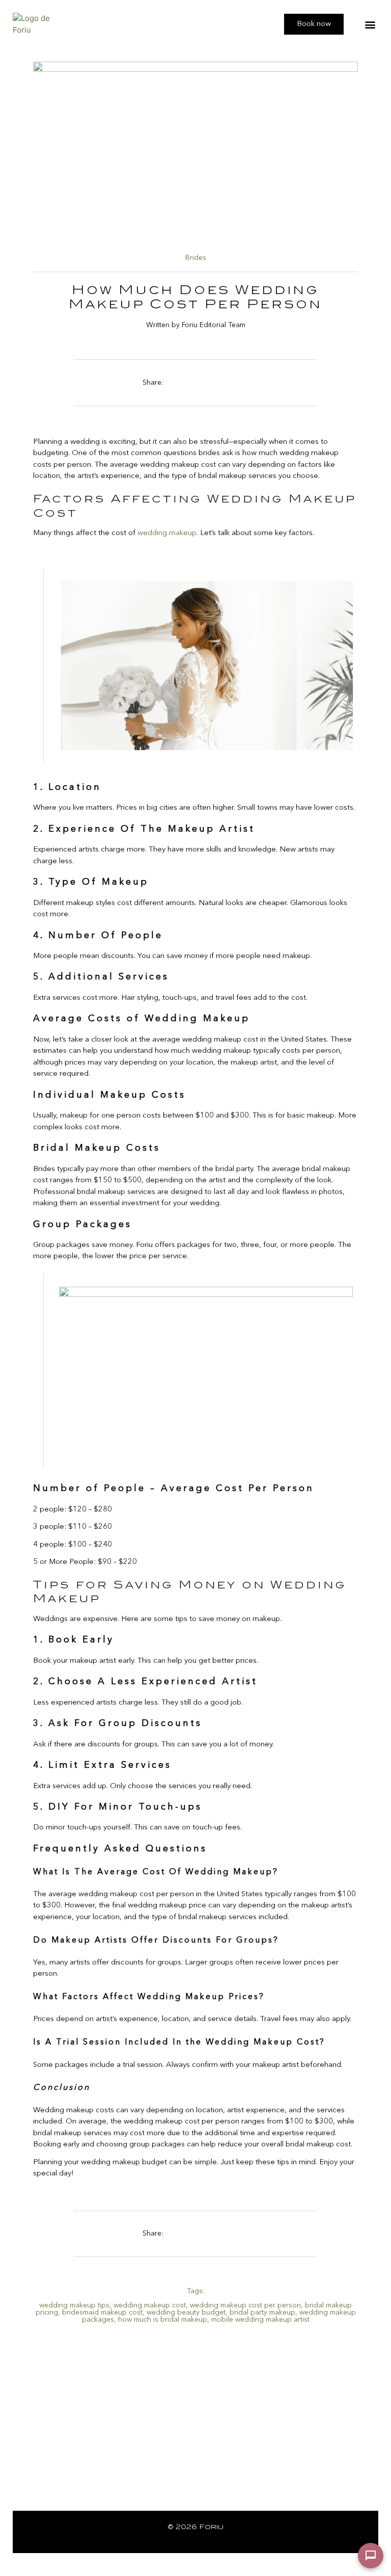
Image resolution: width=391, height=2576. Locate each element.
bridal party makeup (262, 2313)
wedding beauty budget (186, 2313)
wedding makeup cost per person (245, 2305)
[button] (370, 24)
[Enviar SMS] (371, 2556)
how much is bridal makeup (163, 2320)
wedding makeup (167, 533)
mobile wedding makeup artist (260, 2320)
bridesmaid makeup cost (102, 2313)
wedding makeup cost (150, 2305)
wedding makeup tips (74, 2305)
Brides (196, 258)
